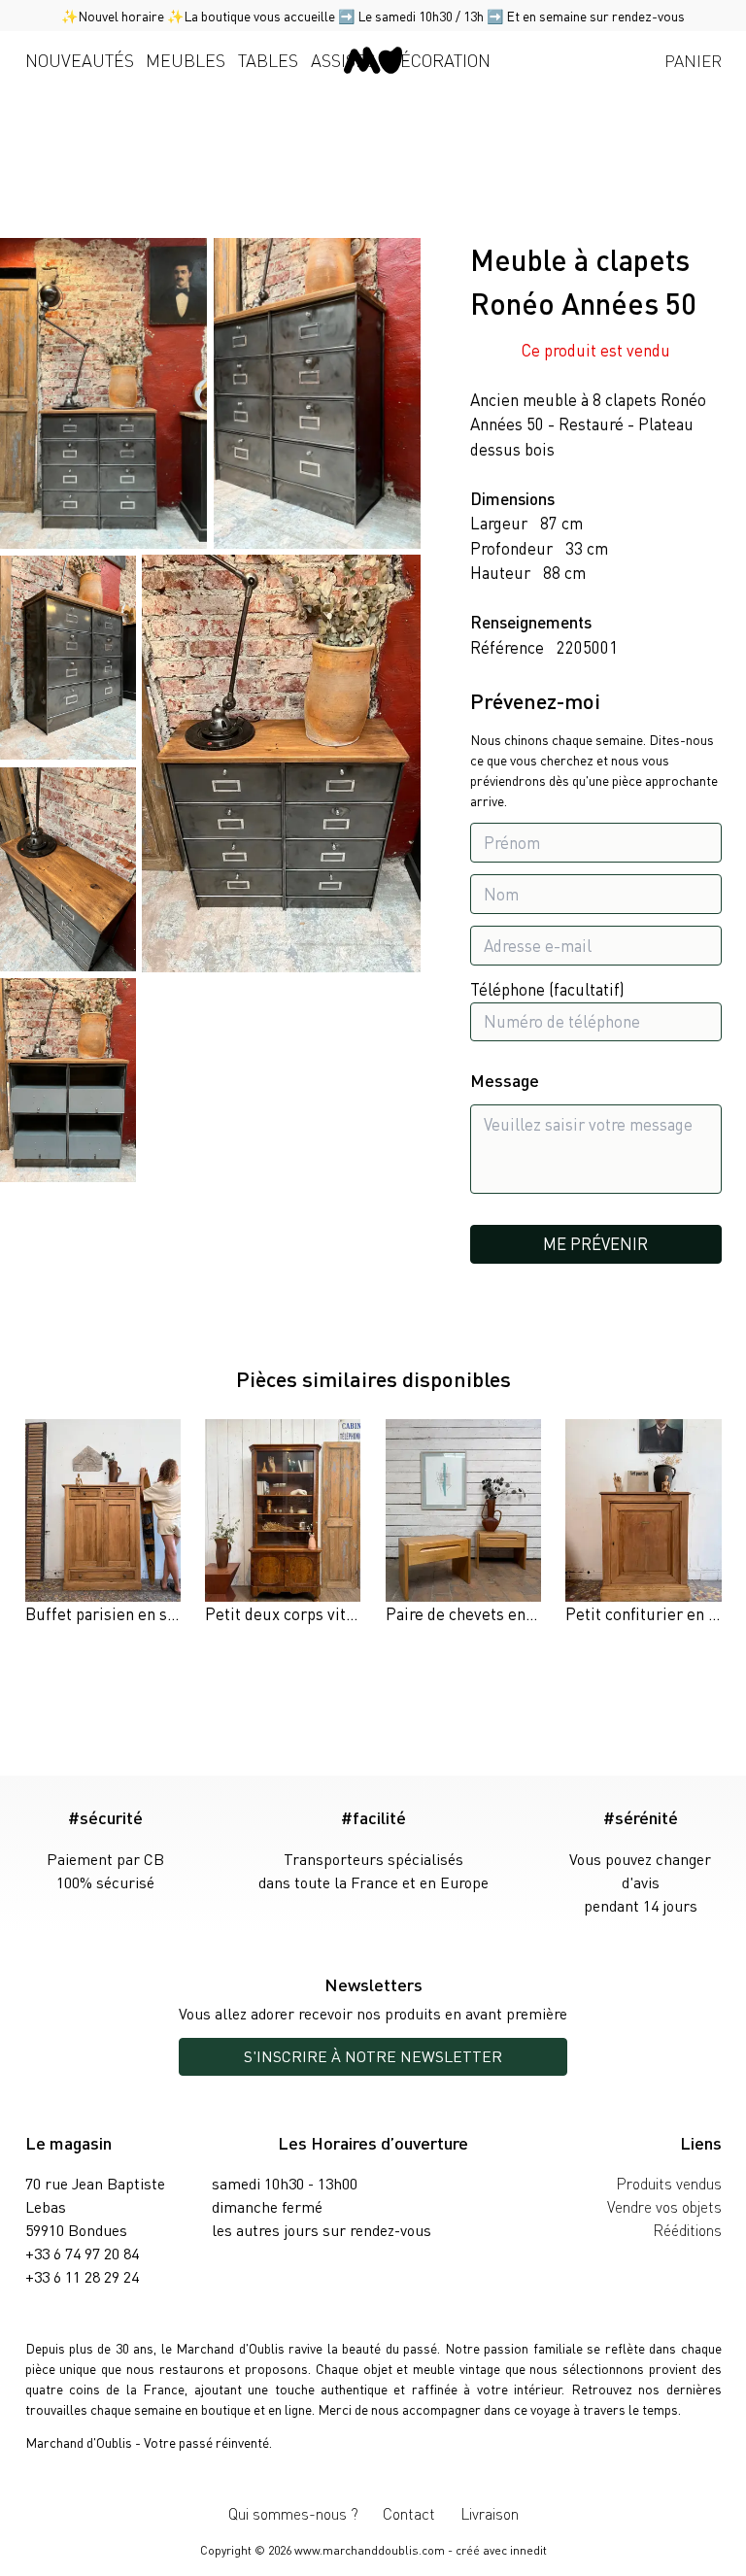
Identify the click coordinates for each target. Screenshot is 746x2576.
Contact (409, 2513)
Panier (693, 60)
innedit (528, 2550)
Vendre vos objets (664, 2206)
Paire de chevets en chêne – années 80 (523, 1613)
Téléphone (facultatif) (547, 989)
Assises (343, 60)
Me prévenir (595, 1243)
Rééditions (687, 2230)
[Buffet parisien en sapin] (103, 1523)
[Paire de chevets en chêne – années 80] (463, 1523)
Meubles (186, 60)
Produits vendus (669, 2183)
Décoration (440, 60)
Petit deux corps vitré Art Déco (316, 1613)
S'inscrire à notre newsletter (373, 2056)
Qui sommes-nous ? (293, 2513)
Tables (268, 60)
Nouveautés (80, 60)
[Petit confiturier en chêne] (643, 1523)
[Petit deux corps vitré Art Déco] (283, 1523)
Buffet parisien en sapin (111, 1613)
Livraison (490, 2513)
